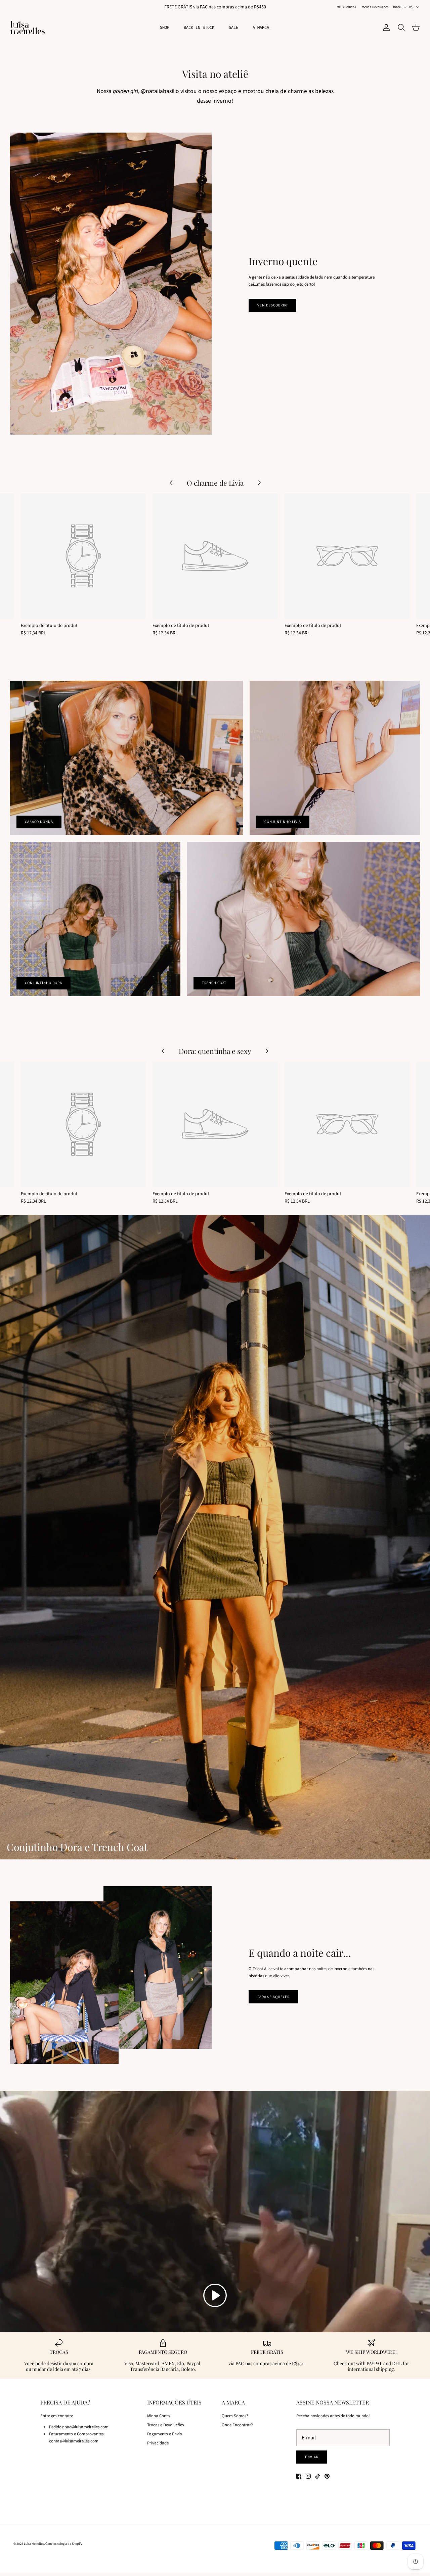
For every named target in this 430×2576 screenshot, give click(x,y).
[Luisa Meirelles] (29, 28)
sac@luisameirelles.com (87, 2427)
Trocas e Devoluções (374, 7)
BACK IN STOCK (199, 28)
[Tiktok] (318, 2476)
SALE (233, 28)
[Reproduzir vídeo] (215, 2295)
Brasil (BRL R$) (403, 7)
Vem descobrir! (272, 305)
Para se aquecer (273, 1997)
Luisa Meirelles (34, 2544)
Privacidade (158, 2443)
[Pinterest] (327, 2476)
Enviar (312, 2457)
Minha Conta (159, 2416)
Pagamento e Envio (165, 2434)
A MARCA (261, 28)
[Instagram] (308, 2476)
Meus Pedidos (346, 7)
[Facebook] (299, 2476)
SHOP (165, 28)
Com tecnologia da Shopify (64, 2544)
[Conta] (385, 28)
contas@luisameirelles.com (74, 2441)
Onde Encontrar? (237, 2425)
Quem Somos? (235, 2416)
